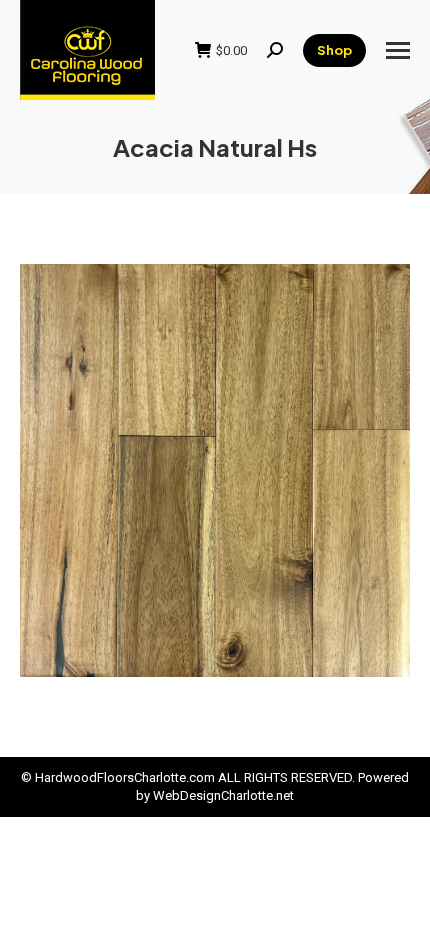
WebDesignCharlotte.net (223, 795)
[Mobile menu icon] (398, 50)
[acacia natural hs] (215, 470)
